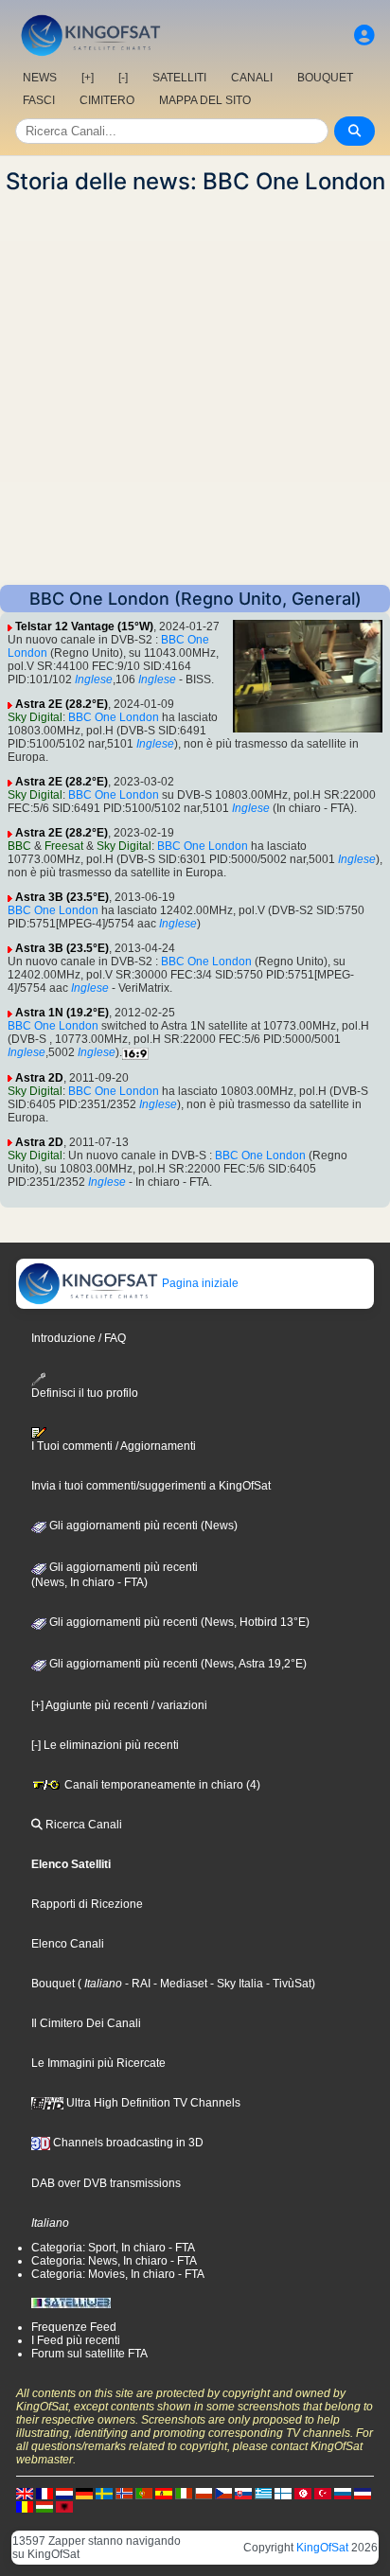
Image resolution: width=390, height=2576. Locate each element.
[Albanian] (64, 2506)
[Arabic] (303, 2493)
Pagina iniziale (199, 1283)
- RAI (136, 1984)
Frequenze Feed (74, 2327)
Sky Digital (35, 717)
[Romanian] (25, 2506)
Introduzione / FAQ (79, 1338)
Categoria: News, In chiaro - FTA (114, 2261)
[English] (25, 2493)
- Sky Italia (235, 1984)
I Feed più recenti (76, 2340)
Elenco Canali (68, 1944)
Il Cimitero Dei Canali (86, 2023)
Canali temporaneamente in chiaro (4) (161, 1785)
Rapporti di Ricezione (87, 1904)
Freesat (64, 846)
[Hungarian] (44, 2506)
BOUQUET (325, 78)
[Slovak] (243, 2493)
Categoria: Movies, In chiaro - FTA (118, 2274)
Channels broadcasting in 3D (127, 2143)
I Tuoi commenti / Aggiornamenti (114, 1446)
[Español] (164, 2493)
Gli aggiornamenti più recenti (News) (142, 1526)
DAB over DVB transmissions (106, 2183)
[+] (88, 78)
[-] (123, 78)
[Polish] (204, 2493)
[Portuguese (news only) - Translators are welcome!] (144, 2493)
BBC (19, 846)
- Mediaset (179, 1984)
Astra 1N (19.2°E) (62, 1013)
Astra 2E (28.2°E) (62, 704)
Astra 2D (39, 1078)
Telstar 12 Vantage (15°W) (84, 626)
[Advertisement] (195, 390)
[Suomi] (283, 2493)
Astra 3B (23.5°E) (62, 897)
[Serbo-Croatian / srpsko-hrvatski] (363, 2493)
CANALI (252, 78)
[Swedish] (104, 2493)
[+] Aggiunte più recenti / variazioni (119, 1705)
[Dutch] (64, 2493)
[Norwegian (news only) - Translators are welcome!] (124, 2493)
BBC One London (114, 717)
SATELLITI (179, 78)
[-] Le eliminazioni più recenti (105, 1745)
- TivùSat (287, 1984)
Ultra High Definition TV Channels (152, 2103)
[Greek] (263, 2493)
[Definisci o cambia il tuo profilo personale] (364, 35)
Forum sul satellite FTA (89, 2354)
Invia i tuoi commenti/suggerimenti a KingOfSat (151, 1486)
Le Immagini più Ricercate (98, 2063)
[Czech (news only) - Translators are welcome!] (223, 2493)
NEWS (40, 78)
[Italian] (184, 2493)
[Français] (44, 2493)
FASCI (39, 100)
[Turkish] (323, 2493)
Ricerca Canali (82, 1825)
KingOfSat (322, 2548)
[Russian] (343, 2493)
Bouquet (53, 1984)
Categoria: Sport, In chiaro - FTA (113, 2248)
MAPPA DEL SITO (205, 100)
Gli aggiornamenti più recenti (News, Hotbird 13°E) (178, 1622)
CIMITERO (107, 100)
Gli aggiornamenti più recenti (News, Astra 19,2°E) (177, 1664)
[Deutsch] (84, 2493)
